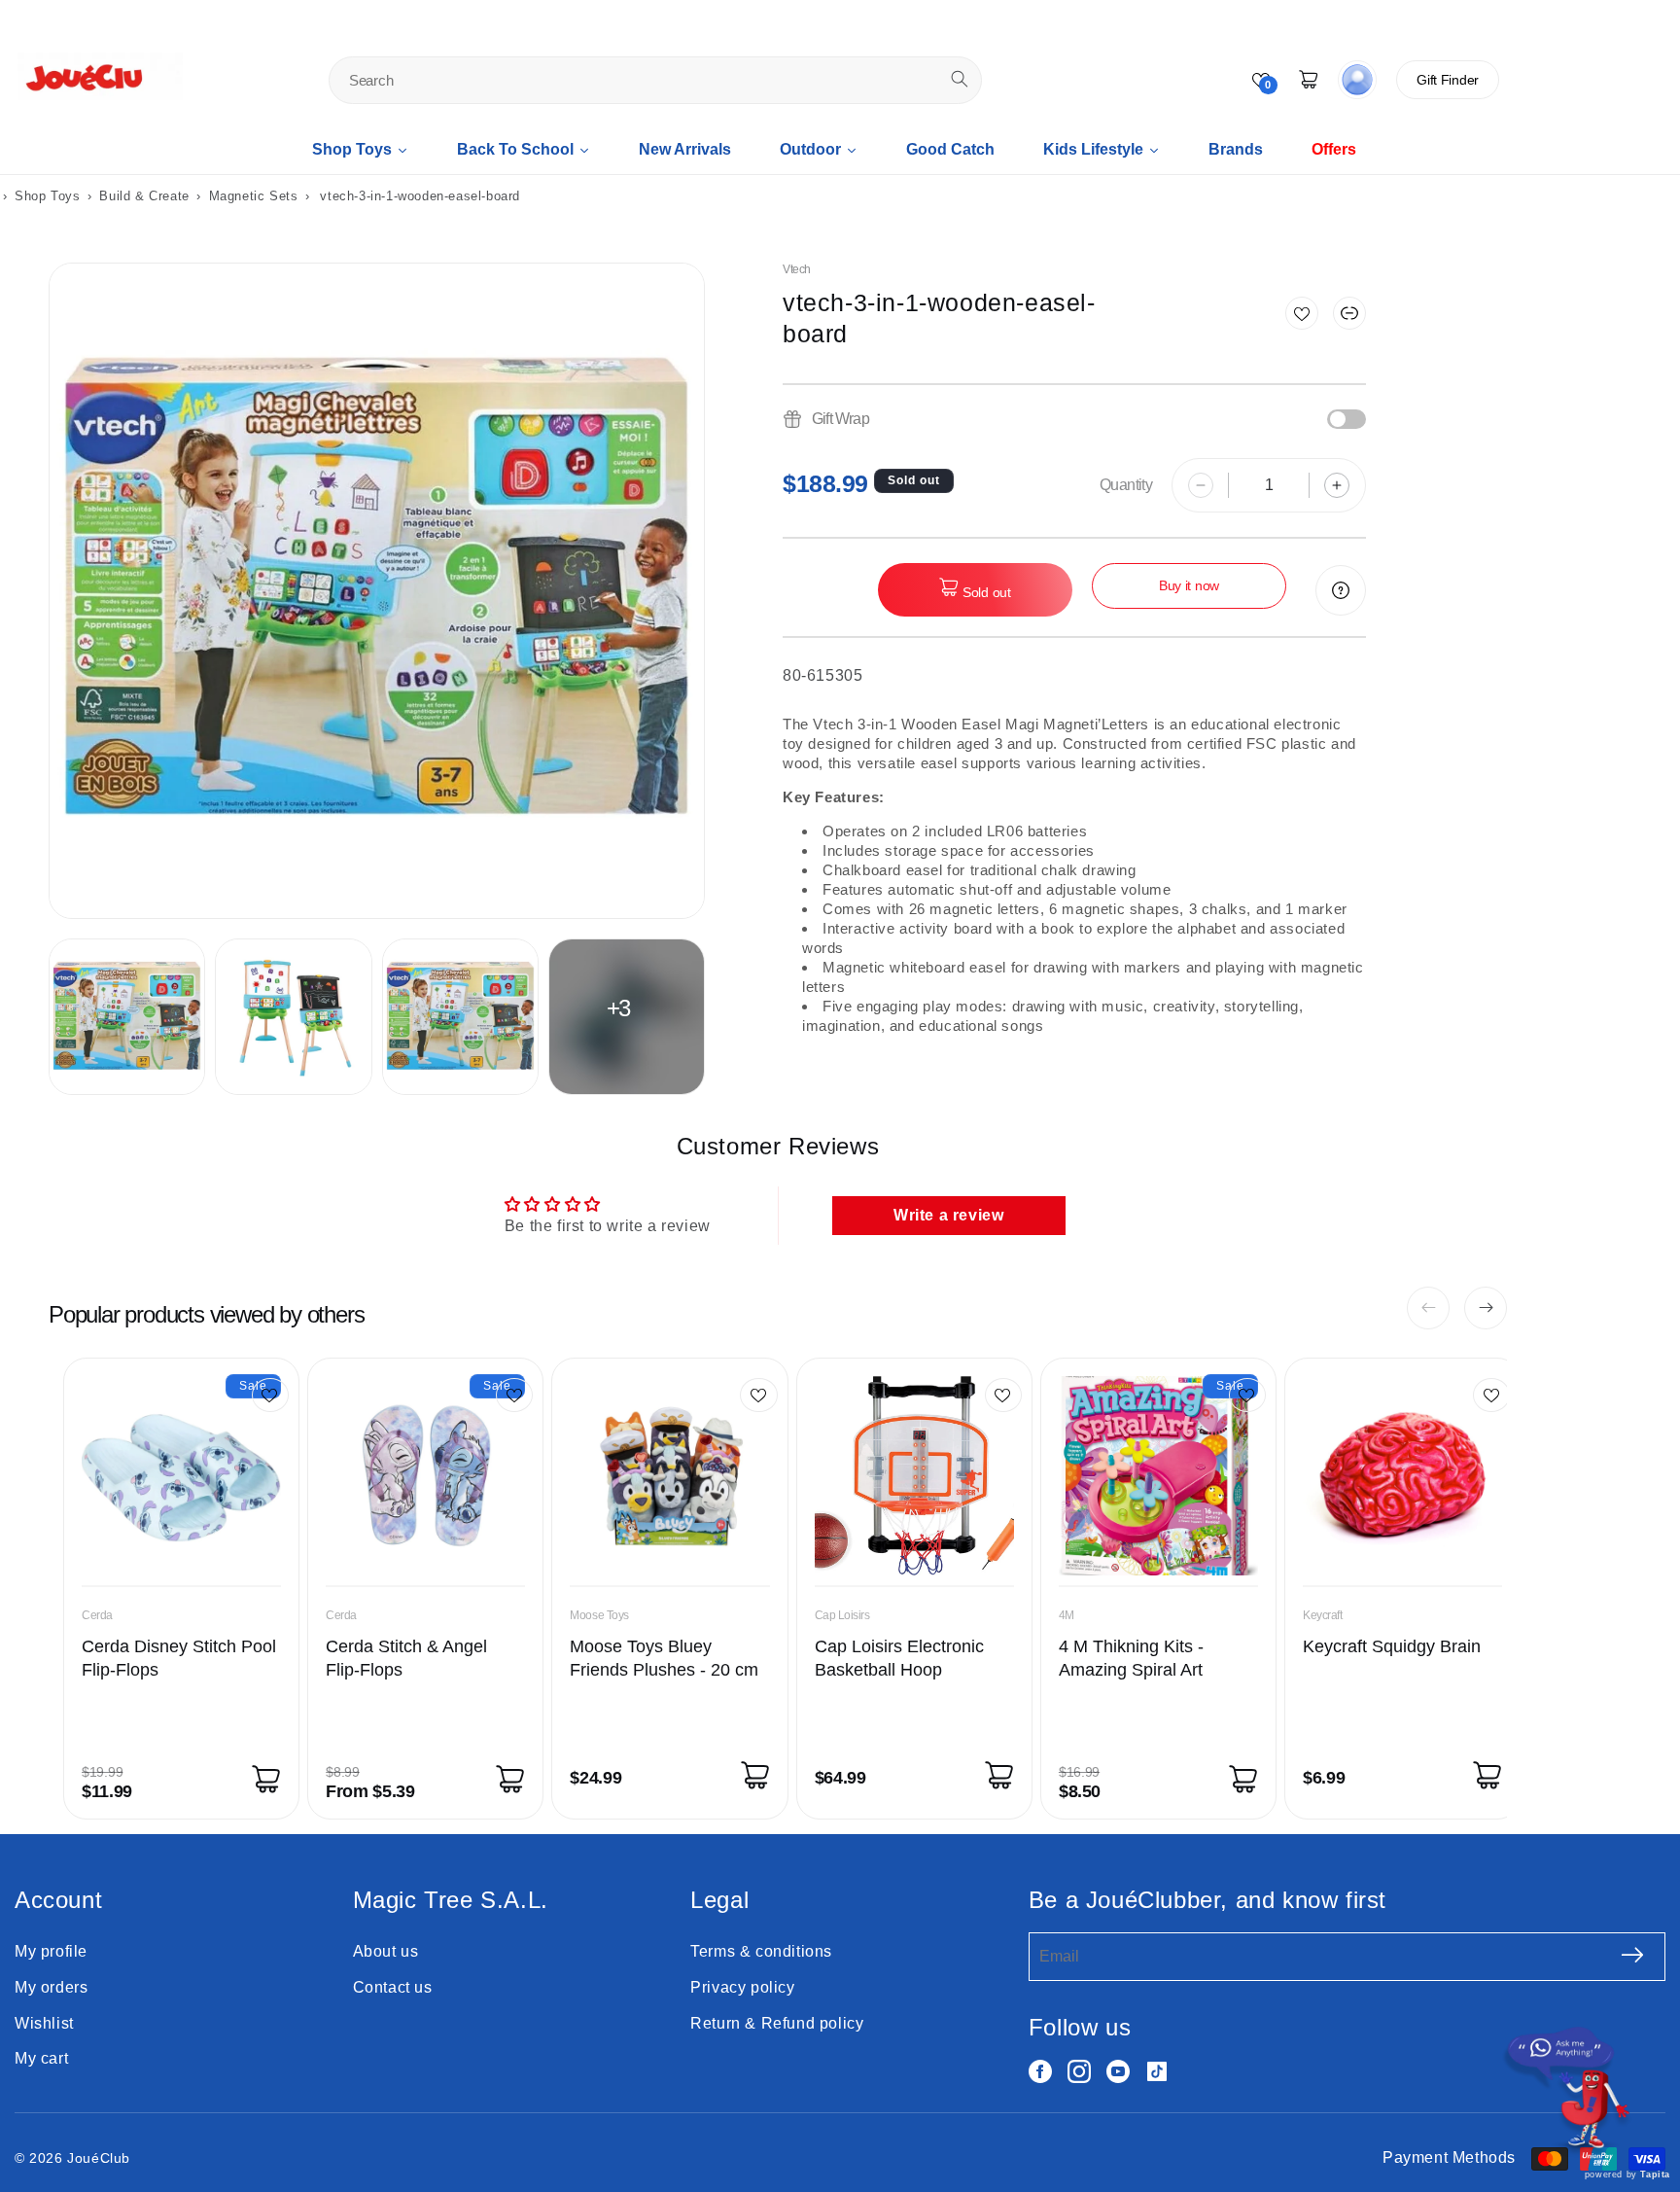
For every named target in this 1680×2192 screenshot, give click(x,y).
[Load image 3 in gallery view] (460, 1017)
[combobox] (655, 80)
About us (386, 1951)
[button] (1349, 313)
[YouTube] (1118, 2071)
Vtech (797, 269)
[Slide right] (1486, 1308)
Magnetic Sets (254, 196)
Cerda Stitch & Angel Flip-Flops (406, 1658)
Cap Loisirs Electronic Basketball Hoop (899, 1658)
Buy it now (1189, 585)
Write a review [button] (948, 1215)
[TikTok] (1157, 2071)
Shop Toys (47, 196)
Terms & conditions (761, 1951)
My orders (51, 1987)
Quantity (1126, 485)
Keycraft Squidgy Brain (1392, 1646)
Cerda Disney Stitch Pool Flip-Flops (179, 1658)
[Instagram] (1079, 2071)
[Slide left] (1428, 1308)
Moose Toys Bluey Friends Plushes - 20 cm (664, 1658)
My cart (41, 2058)
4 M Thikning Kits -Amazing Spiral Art (1131, 1658)
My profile (51, 1951)
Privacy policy (742, 1987)
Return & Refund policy (777, 2023)
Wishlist (44, 2023)
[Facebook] (1040, 2071)
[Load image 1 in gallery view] (127, 1017)
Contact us (393, 1987)
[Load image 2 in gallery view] (293, 1017)
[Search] (960, 79)
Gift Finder (1448, 80)
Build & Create (146, 196)
